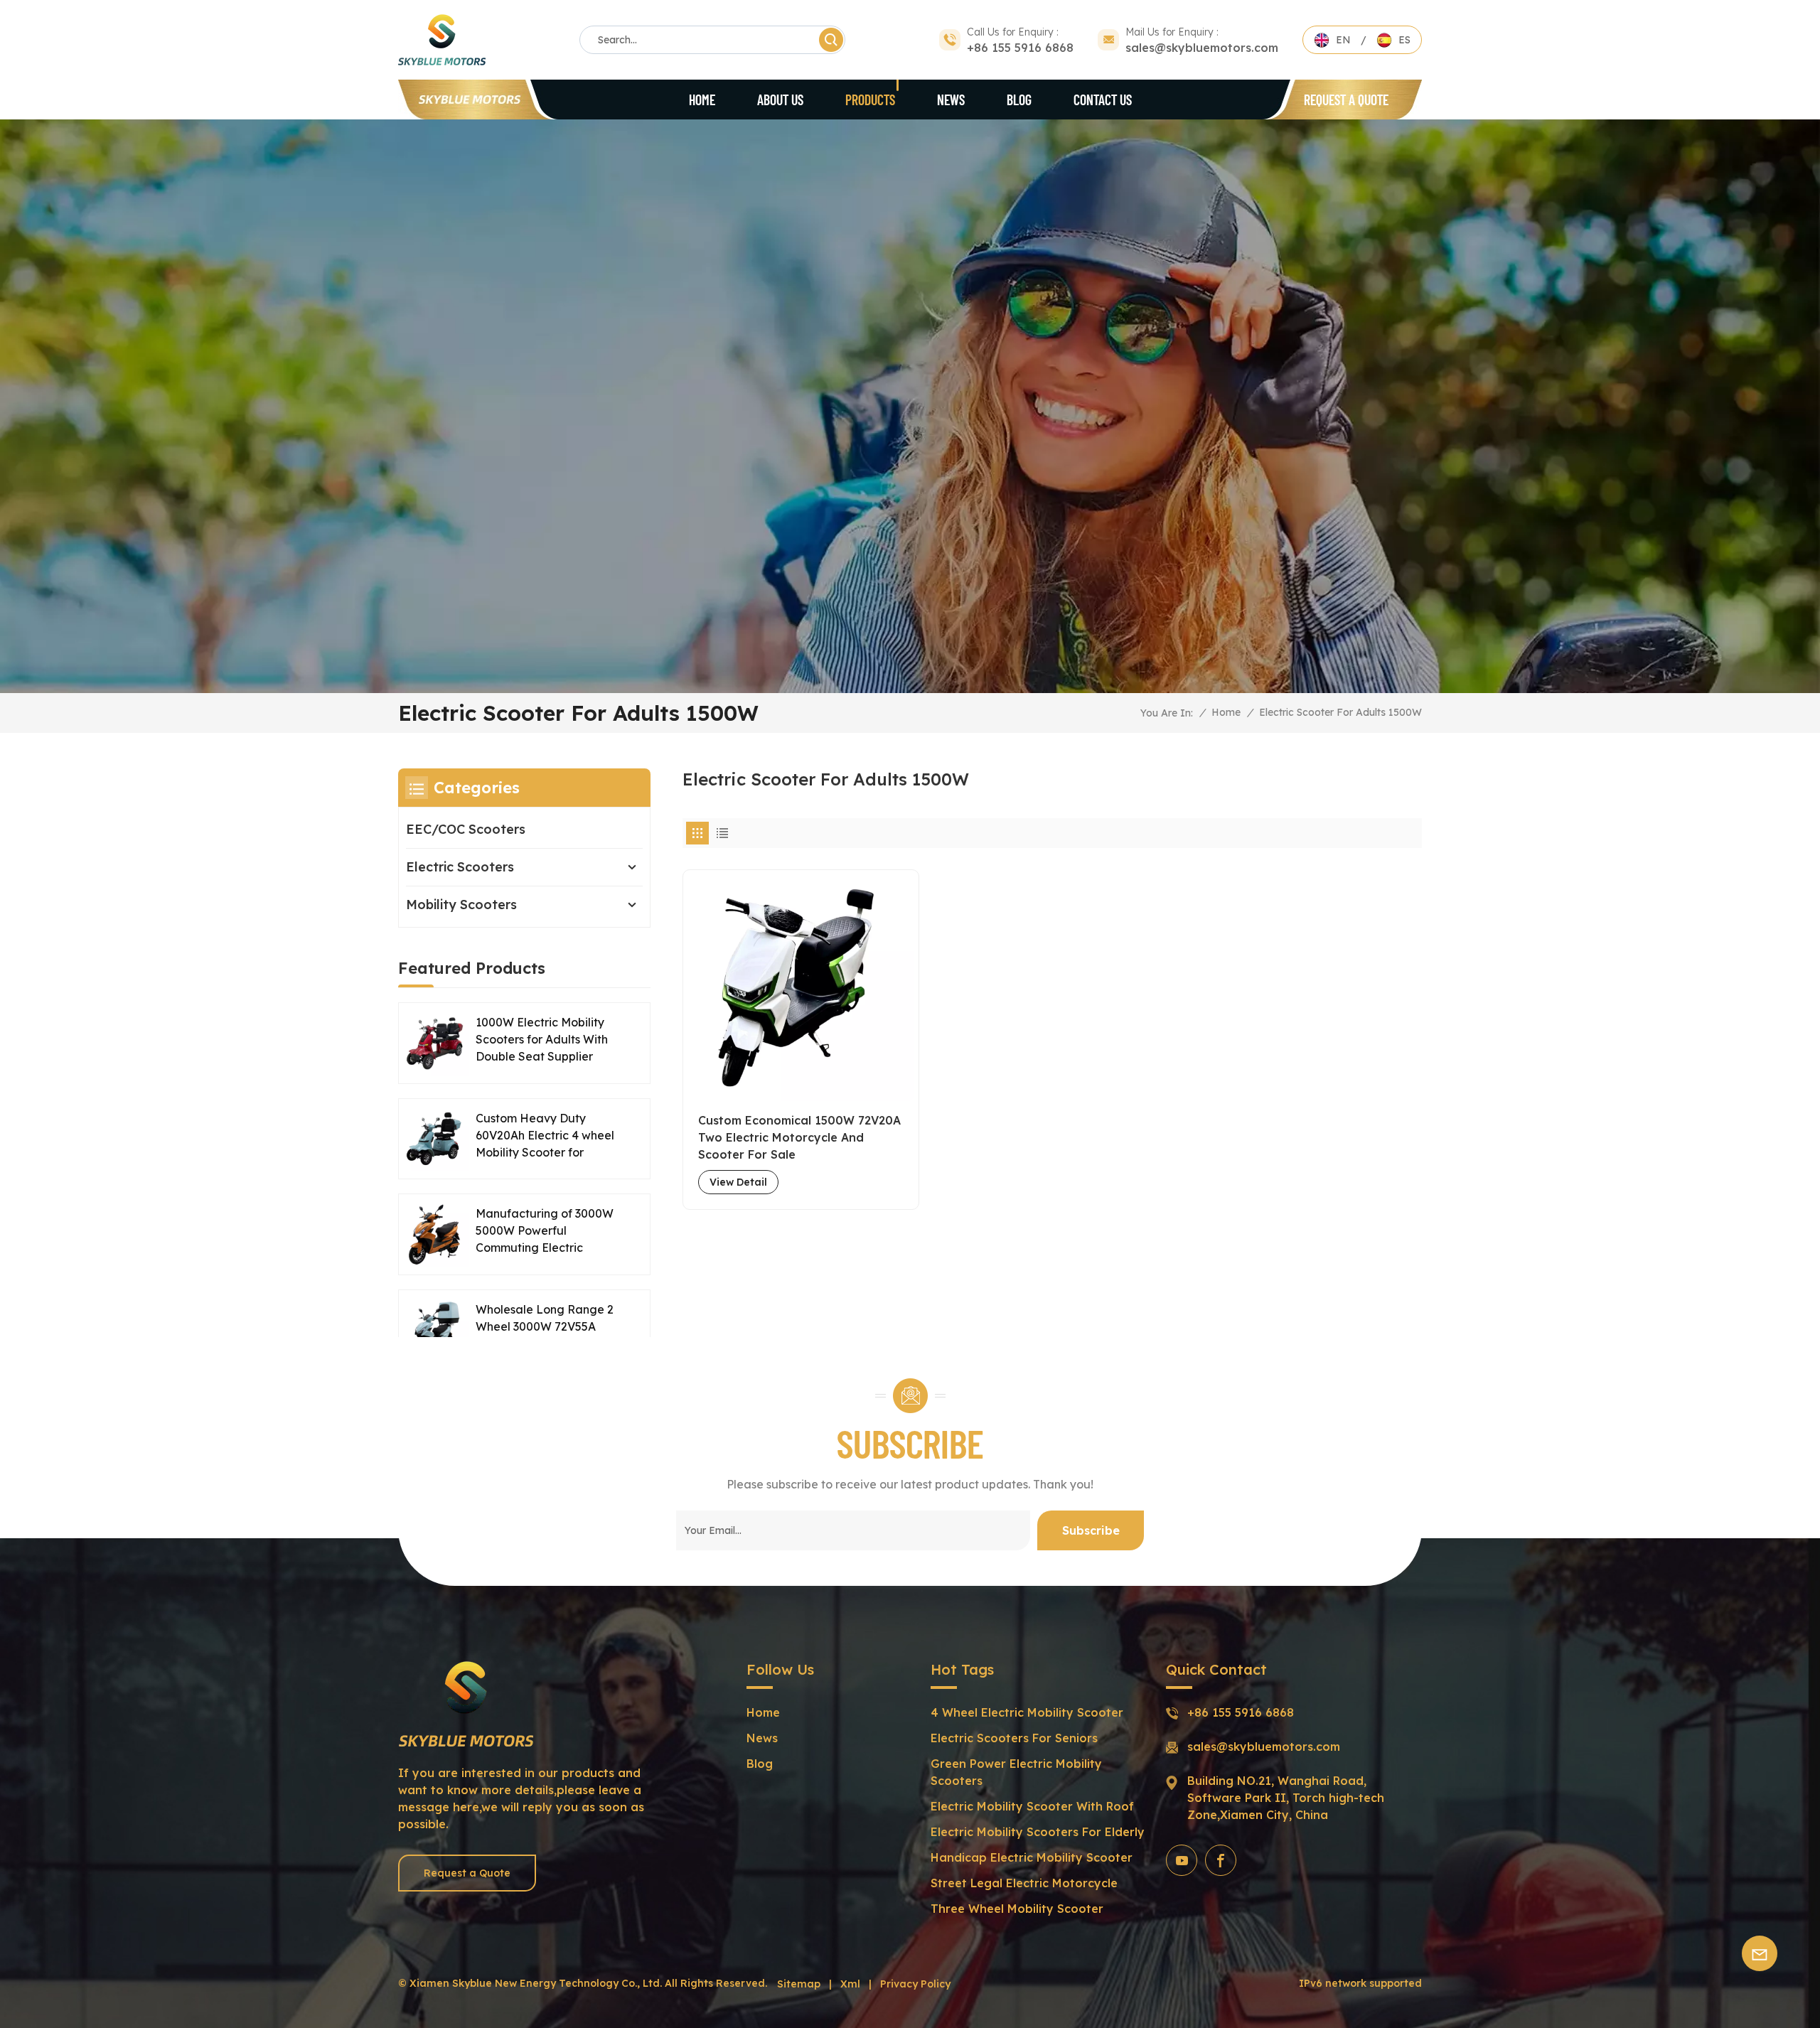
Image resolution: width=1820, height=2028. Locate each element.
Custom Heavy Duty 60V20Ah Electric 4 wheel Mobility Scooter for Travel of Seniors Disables (546, 1136)
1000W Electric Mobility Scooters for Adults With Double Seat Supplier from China (542, 1040)
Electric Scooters (460, 867)
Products (870, 100)
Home (702, 100)
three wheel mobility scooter (1017, 1909)
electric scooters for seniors (1014, 1738)
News (951, 100)
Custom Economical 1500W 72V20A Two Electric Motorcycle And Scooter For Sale (799, 1137)
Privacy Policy (915, 1984)
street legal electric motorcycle (1024, 1883)
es (1404, 40)
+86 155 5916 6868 (1020, 48)
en (1343, 40)
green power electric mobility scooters (1016, 1772)
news (762, 1738)
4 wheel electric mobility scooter (1027, 1712)
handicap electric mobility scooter (1032, 1857)
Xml (850, 1984)
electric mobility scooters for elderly (1038, 1832)
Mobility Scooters (461, 905)
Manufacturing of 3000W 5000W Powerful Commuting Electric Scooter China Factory (545, 1231)
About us (780, 100)
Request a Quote (1346, 100)
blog (1019, 100)
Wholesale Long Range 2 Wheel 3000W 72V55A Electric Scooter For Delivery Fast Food (545, 1327)
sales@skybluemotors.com (1202, 48)
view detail (738, 1182)
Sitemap (799, 1984)
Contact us (1103, 100)
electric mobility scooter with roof (1032, 1806)
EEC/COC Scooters (466, 829)
